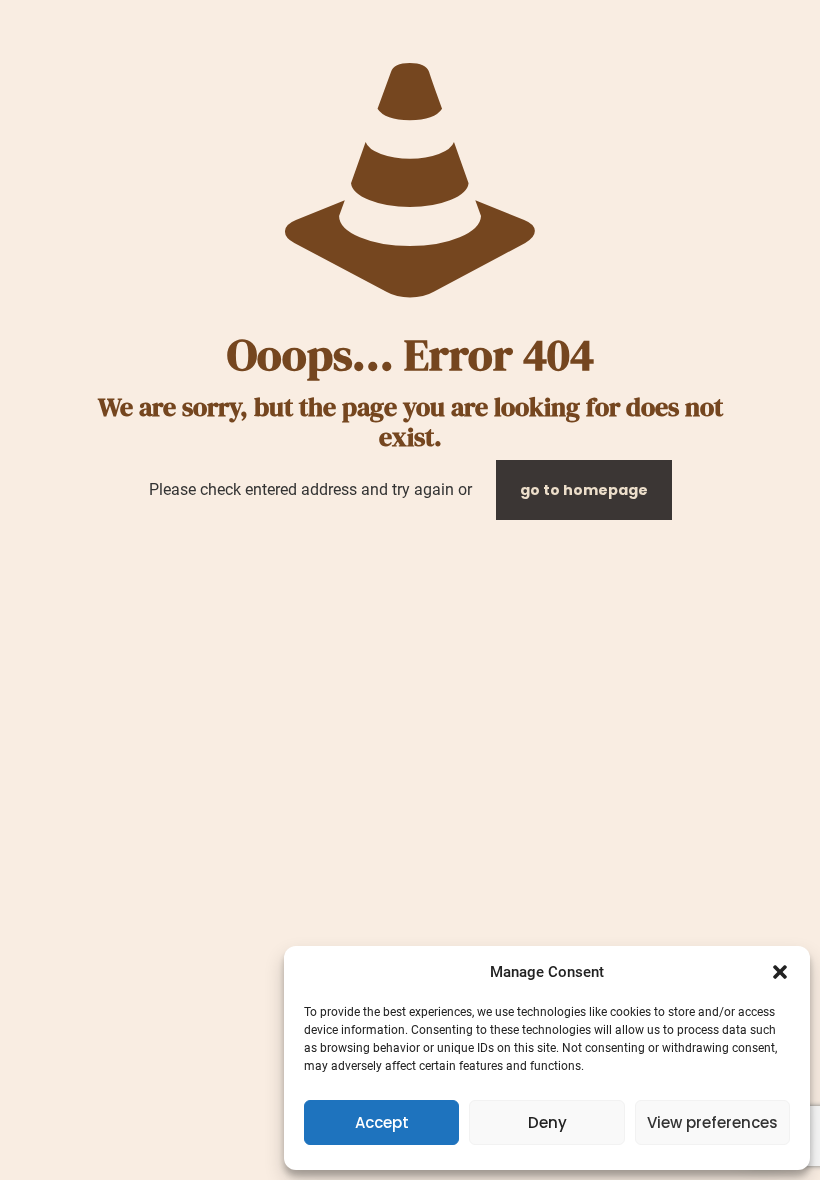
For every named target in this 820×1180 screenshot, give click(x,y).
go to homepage (584, 490)
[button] (780, 972)
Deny (547, 1122)
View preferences (712, 1122)
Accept (382, 1122)
